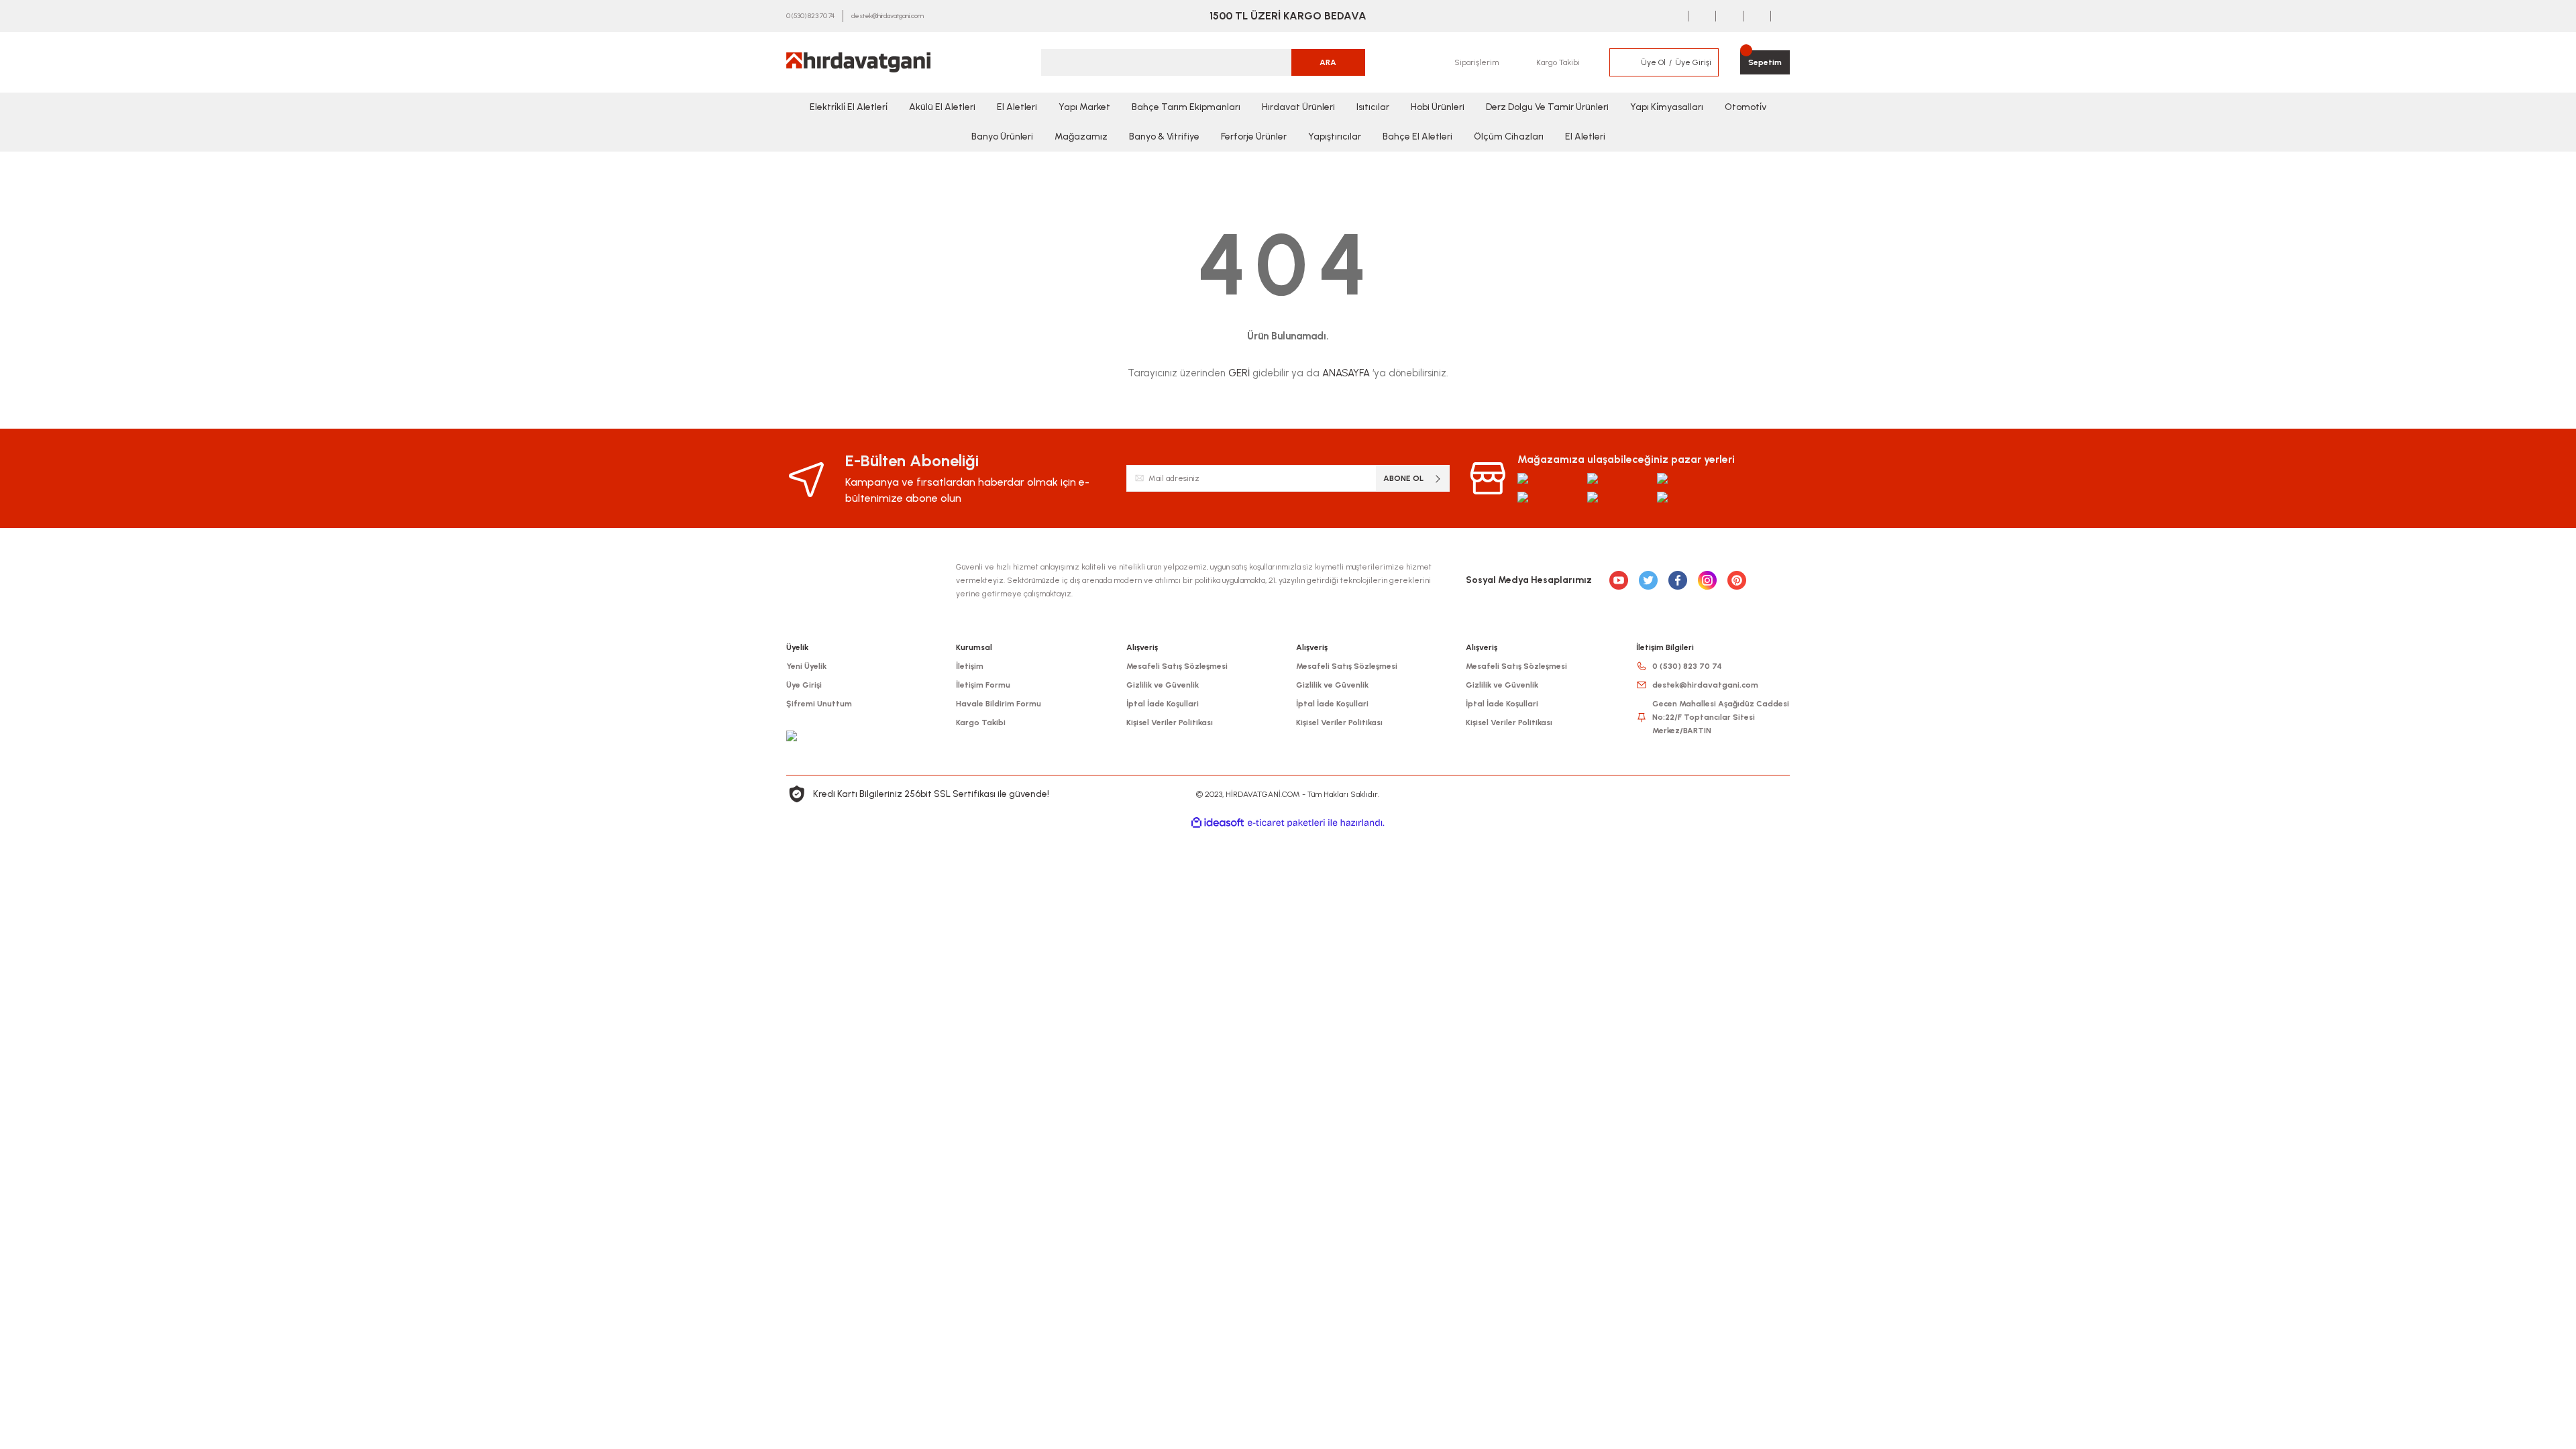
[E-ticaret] (1286, 823)
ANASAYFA (1346, 373)
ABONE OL (1403, 478)
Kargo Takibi (981, 722)
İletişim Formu (983, 685)
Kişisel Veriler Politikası (1170, 722)
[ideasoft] (1218, 823)
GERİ (1239, 373)
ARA (1328, 62)
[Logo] (858, 62)
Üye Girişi (804, 685)
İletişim (970, 666)
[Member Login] (1625, 62)
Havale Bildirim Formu (999, 704)
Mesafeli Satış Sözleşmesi (1177, 666)
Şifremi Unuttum (819, 704)
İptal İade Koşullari (1163, 704)
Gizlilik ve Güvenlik (1163, 685)
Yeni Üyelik (806, 666)
